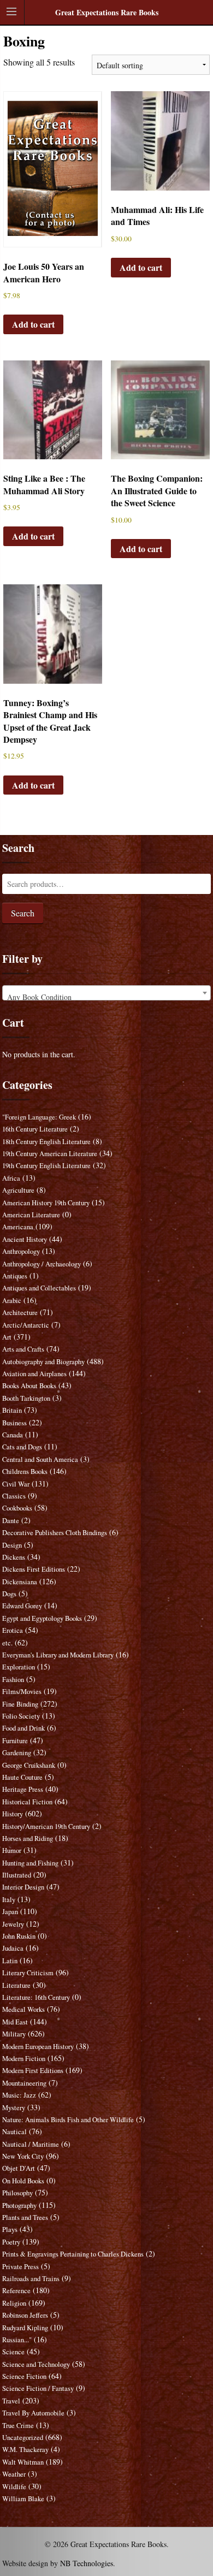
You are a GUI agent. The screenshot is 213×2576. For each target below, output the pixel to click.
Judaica (13, 1948)
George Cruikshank (29, 1765)
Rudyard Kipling (25, 2328)
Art (7, 1337)
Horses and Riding (28, 1838)
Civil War (16, 1484)
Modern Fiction (24, 2059)
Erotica (13, 1630)
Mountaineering (24, 2083)
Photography (19, 2205)
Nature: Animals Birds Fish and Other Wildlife (68, 2120)
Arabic (12, 1301)
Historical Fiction (27, 1802)
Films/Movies (22, 1692)
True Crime (18, 2426)
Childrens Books (25, 1471)
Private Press (20, 2267)
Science (13, 2352)
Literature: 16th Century (36, 1997)
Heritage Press (23, 1789)
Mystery (14, 2108)
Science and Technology (36, 2364)
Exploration (19, 1667)
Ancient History (25, 1239)
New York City (23, 2156)
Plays (10, 2229)
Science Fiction (24, 2376)
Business (14, 1423)
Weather (14, 2474)
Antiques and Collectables (39, 1288)
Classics (14, 1496)
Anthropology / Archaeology (42, 1264)
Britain (12, 1410)
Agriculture (18, 1190)
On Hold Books (23, 2181)
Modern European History (38, 2047)
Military (14, 2034)
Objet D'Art (19, 2168)
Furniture (15, 1741)
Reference (16, 2291)
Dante (11, 1521)
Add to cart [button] (33, 324)
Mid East (15, 2022)
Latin (10, 1961)
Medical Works (23, 2009)
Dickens (14, 1557)
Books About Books (29, 1386)
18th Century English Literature (46, 1142)
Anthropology (21, 1251)
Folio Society (21, 1716)
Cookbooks (17, 1508)
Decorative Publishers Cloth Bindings (55, 1533)
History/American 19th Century (46, 1826)
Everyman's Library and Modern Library (58, 1655)
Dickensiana (20, 1582)
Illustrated (17, 1875)
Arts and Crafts (23, 1349)
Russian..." (17, 2340)
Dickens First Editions (34, 1569)
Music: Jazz (19, 2095)
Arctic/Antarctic (26, 1325)
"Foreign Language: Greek (39, 1117)
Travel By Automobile (33, 2413)
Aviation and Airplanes (34, 1374)
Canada (13, 1435)
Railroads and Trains (31, 2279)
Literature (16, 1985)
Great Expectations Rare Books (107, 12)
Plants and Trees (25, 2217)
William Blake (23, 2499)
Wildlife (14, 2487)
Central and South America (40, 1459)
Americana (18, 1227)
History (13, 1814)
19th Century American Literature (50, 1154)
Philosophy (17, 2193)
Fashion (13, 1680)
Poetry (11, 2242)
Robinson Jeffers (25, 2315)
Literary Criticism (28, 1973)
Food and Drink (23, 1728)
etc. (7, 1643)
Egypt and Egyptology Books (42, 1618)
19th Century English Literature (46, 1166)
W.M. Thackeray (25, 2450)
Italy (9, 1900)
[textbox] (106, 997)
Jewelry (13, 1924)
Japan (10, 1912)
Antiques (15, 1276)
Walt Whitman (23, 2462)
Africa (11, 1178)
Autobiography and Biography (43, 1362)
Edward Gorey (22, 1606)
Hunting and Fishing (30, 1863)
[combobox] (106, 993)
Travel (11, 2401)
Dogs (9, 1594)
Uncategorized (23, 2438)
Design (12, 1545)
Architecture (20, 1313)
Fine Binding (20, 1704)
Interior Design (23, 1887)
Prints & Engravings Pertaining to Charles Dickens (73, 2254)
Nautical (14, 2132)
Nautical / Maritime (31, 2144)
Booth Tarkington (26, 1398)
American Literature (31, 1215)
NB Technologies (87, 2563)
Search (23, 913)
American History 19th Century (46, 1203)
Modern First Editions (33, 2071)
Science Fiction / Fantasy (38, 2388)
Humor (12, 1850)
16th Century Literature (35, 1129)
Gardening (17, 1753)
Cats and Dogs (22, 1447)
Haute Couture (22, 1777)
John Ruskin (19, 1936)
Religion (14, 2303)
